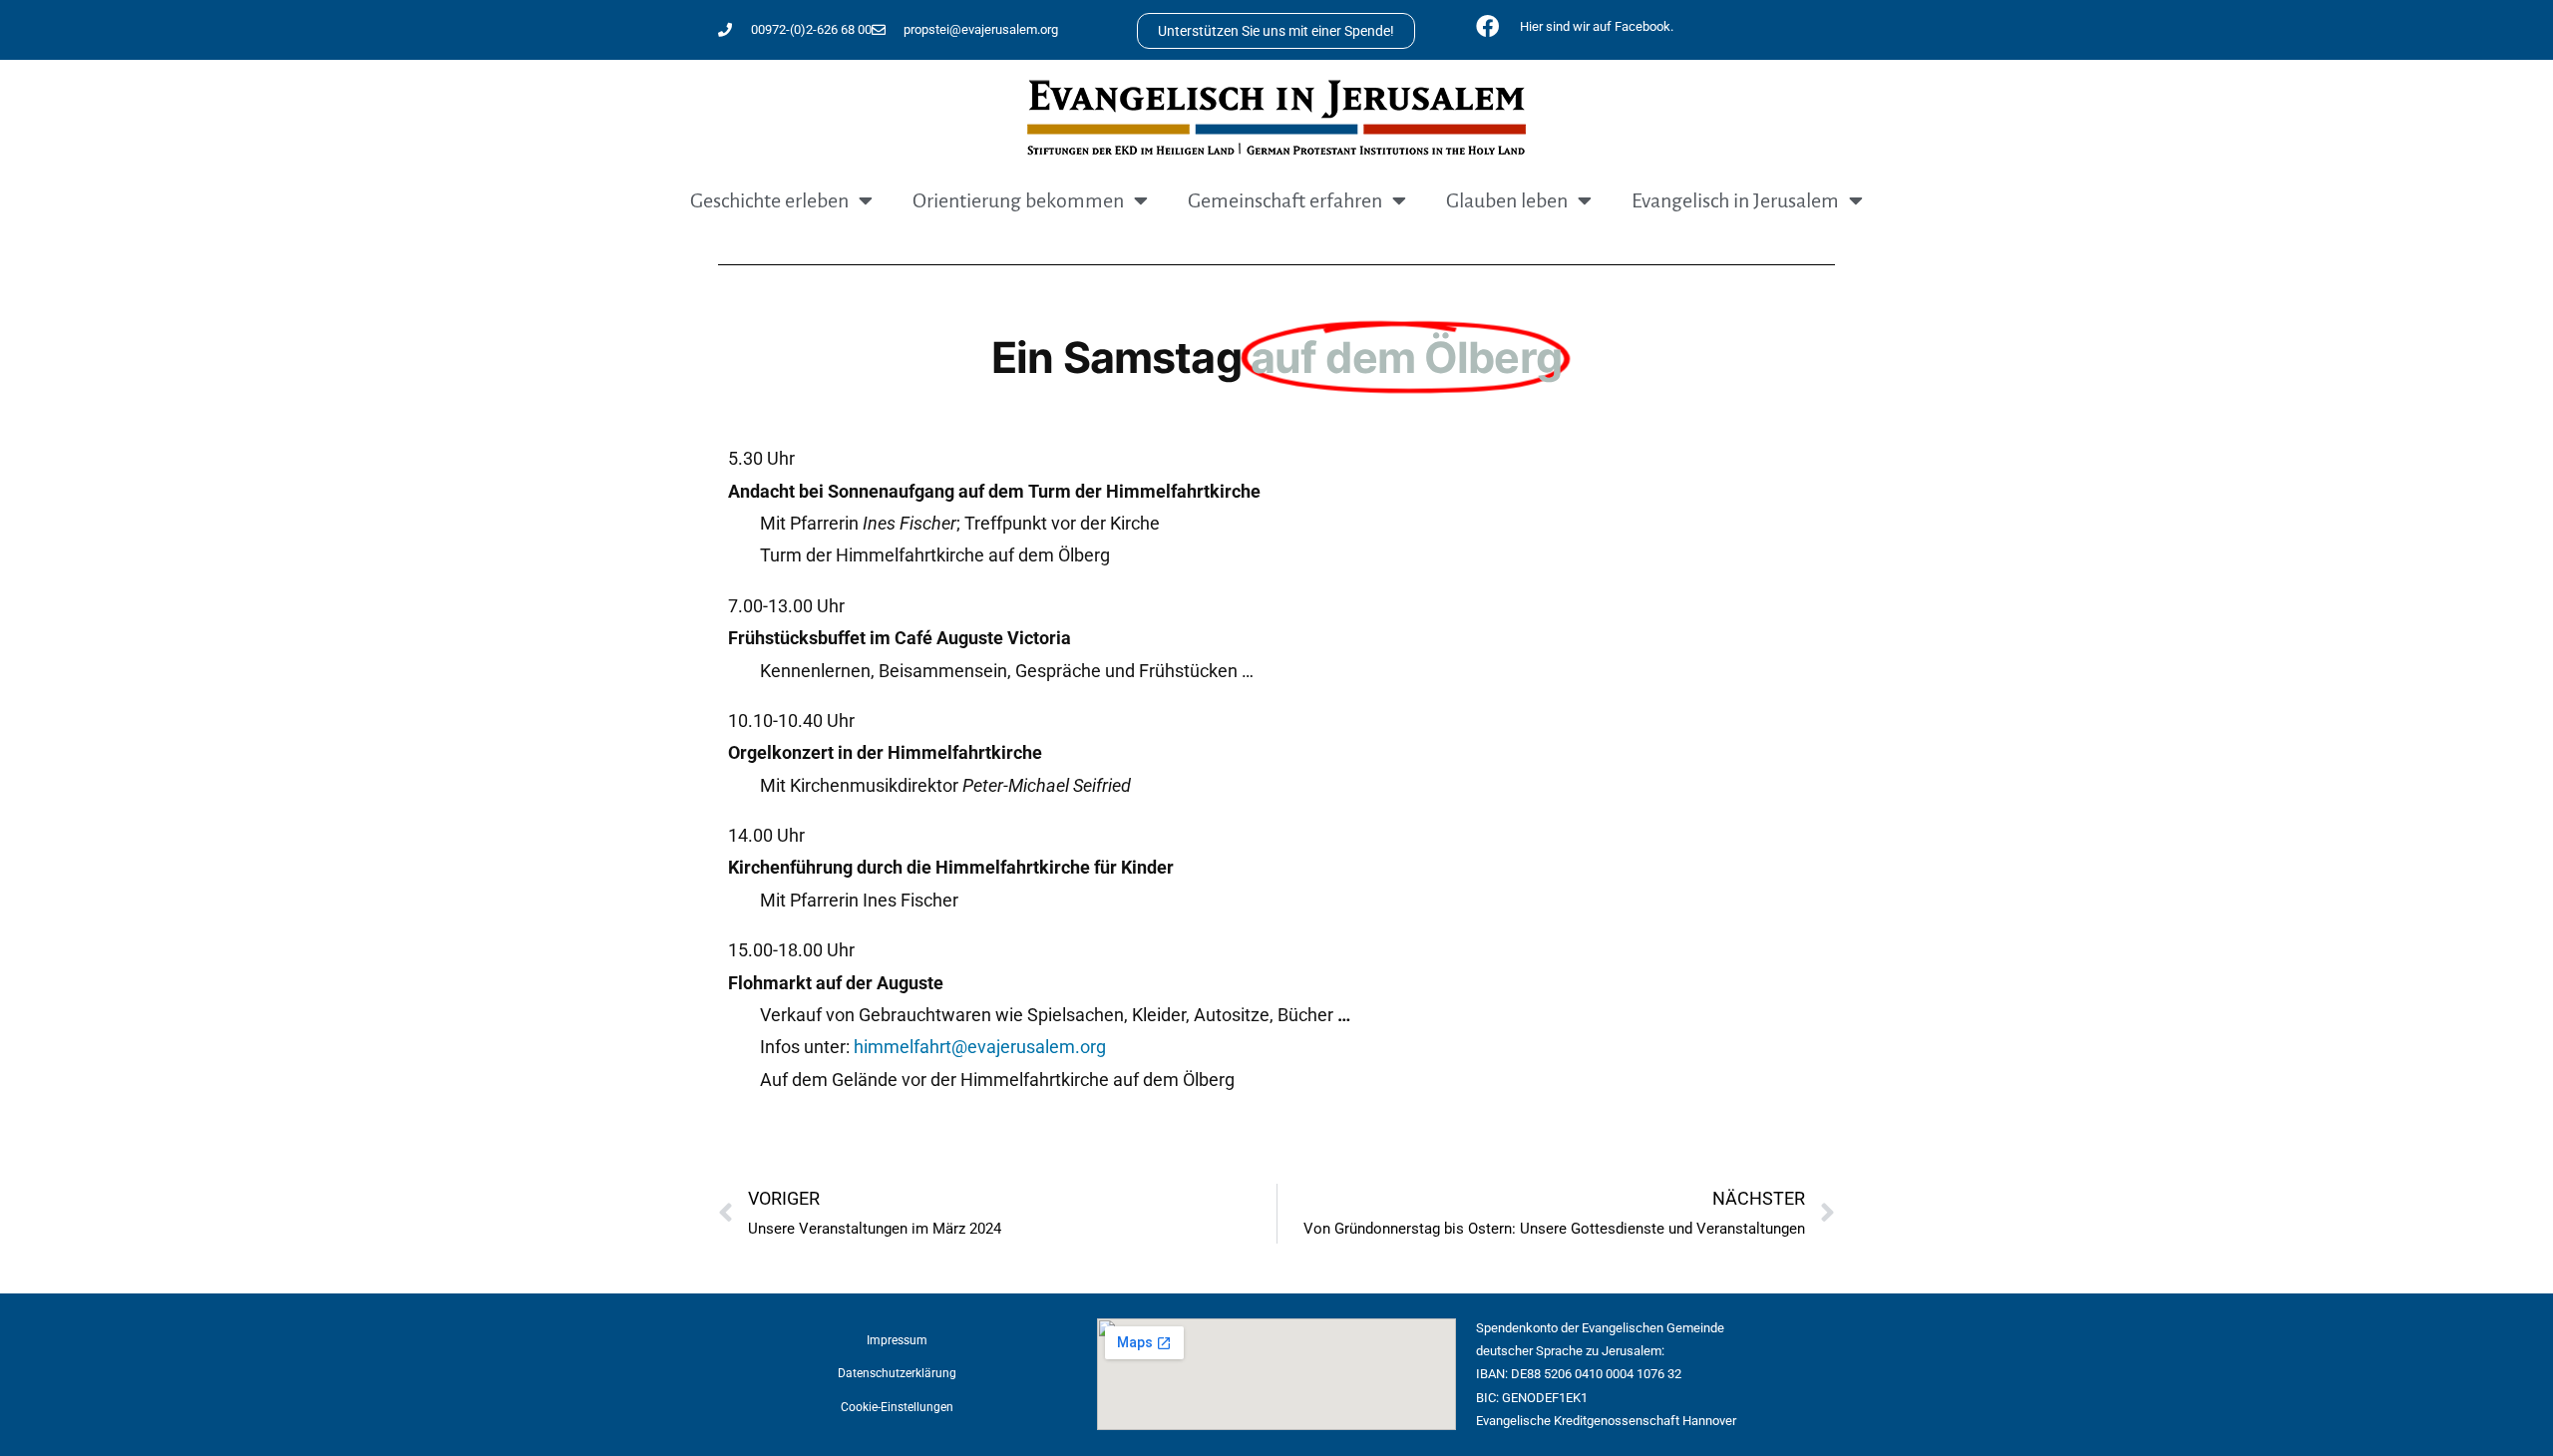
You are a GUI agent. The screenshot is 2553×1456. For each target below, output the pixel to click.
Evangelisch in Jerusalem (1735, 200)
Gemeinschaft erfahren (1285, 200)
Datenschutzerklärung (897, 1373)
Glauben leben (1507, 200)
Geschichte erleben (769, 200)
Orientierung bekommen (1018, 200)
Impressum (897, 1340)
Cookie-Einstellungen (897, 1407)
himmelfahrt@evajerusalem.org (980, 1047)
